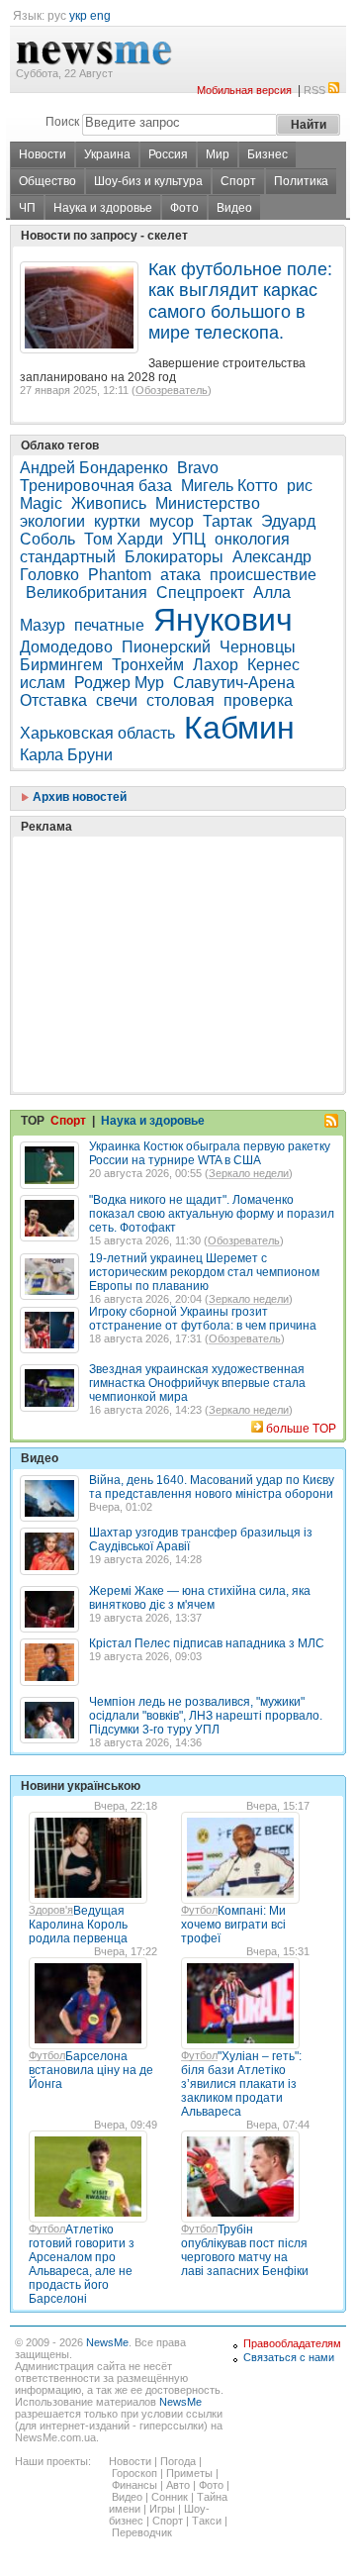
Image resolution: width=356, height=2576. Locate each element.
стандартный (68, 557)
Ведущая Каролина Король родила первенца (78, 1925)
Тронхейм (148, 665)
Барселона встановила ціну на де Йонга (91, 2070)
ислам (43, 683)
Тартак (227, 521)
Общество (47, 181)
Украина (107, 154)
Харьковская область (97, 733)
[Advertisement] (168, 915)
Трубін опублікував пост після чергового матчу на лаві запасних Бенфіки (245, 2250)
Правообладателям (292, 2343)
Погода (178, 2461)
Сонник (170, 2497)
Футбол (199, 1910)
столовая (180, 700)
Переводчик (142, 2532)
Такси (207, 2521)
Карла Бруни (66, 755)
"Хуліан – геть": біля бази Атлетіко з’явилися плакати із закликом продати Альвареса (241, 2084)
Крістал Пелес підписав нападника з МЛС (207, 1643)
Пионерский (166, 647)
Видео (234, 208)
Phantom (120, 575)
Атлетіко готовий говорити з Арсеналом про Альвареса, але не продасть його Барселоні (82, 2264)
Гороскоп (134, 2473)
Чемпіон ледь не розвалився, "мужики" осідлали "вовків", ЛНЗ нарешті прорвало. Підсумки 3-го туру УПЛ (206, 1716)
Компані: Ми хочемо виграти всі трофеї (233, 1925)
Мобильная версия (244, 90)
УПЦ (189, 539)
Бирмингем (61, 665)
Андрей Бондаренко (94, 468)
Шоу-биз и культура (148, 181)
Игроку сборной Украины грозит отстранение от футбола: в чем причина (203, 1319)
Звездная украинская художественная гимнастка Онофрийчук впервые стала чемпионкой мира (197, 1383)
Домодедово (66, 647)
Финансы (134, 2485)
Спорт (238, 181)
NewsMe (107, 2342)
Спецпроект (200, 593)
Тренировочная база (96, 486)
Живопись (109, 503)
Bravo (198, 468)
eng (100, 16)
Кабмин (239, 728)
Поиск (62, 122)
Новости (43, 154)
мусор (172, 521)
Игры (162, 2509)
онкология (252, 539)
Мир (218, 154)
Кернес (273, 665)
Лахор (216, 665)
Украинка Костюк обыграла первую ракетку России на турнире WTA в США (210, 1153)
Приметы (189, 2473)
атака (180, 575)
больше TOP (301, 1429)
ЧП (27, 208)
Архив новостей (78, 797)
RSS (314, 90)
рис (300, 486)
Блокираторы (174, 557)
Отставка (53, 700)
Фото (184, 208)
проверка (258, 700)
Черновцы (258, 647)
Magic (41, 503)
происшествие (263, 575)
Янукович (223, 620)
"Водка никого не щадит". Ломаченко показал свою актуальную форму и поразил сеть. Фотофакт (212, 1214)
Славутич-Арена (234, 683)
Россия (168, 154)
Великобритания (87, 593)
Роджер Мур (119, 683)
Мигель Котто (229, 486)
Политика (301, 181)
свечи (117, 700)
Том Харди (124, 539)
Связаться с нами (289, 2357)
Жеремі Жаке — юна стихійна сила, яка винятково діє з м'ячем (200, 1598)
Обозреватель (172, 390)
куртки (117, 521)
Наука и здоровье (103, 208)
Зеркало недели (249, 1173)
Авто (178, 2485)
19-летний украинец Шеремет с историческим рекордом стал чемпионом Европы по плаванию (204, 1272)
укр (78, 16)
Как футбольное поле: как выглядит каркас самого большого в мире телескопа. (240, 301)
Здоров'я (51, 1910)
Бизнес (267, 154)
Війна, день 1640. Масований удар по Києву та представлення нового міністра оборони (212, 1487)
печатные (109, 625)
